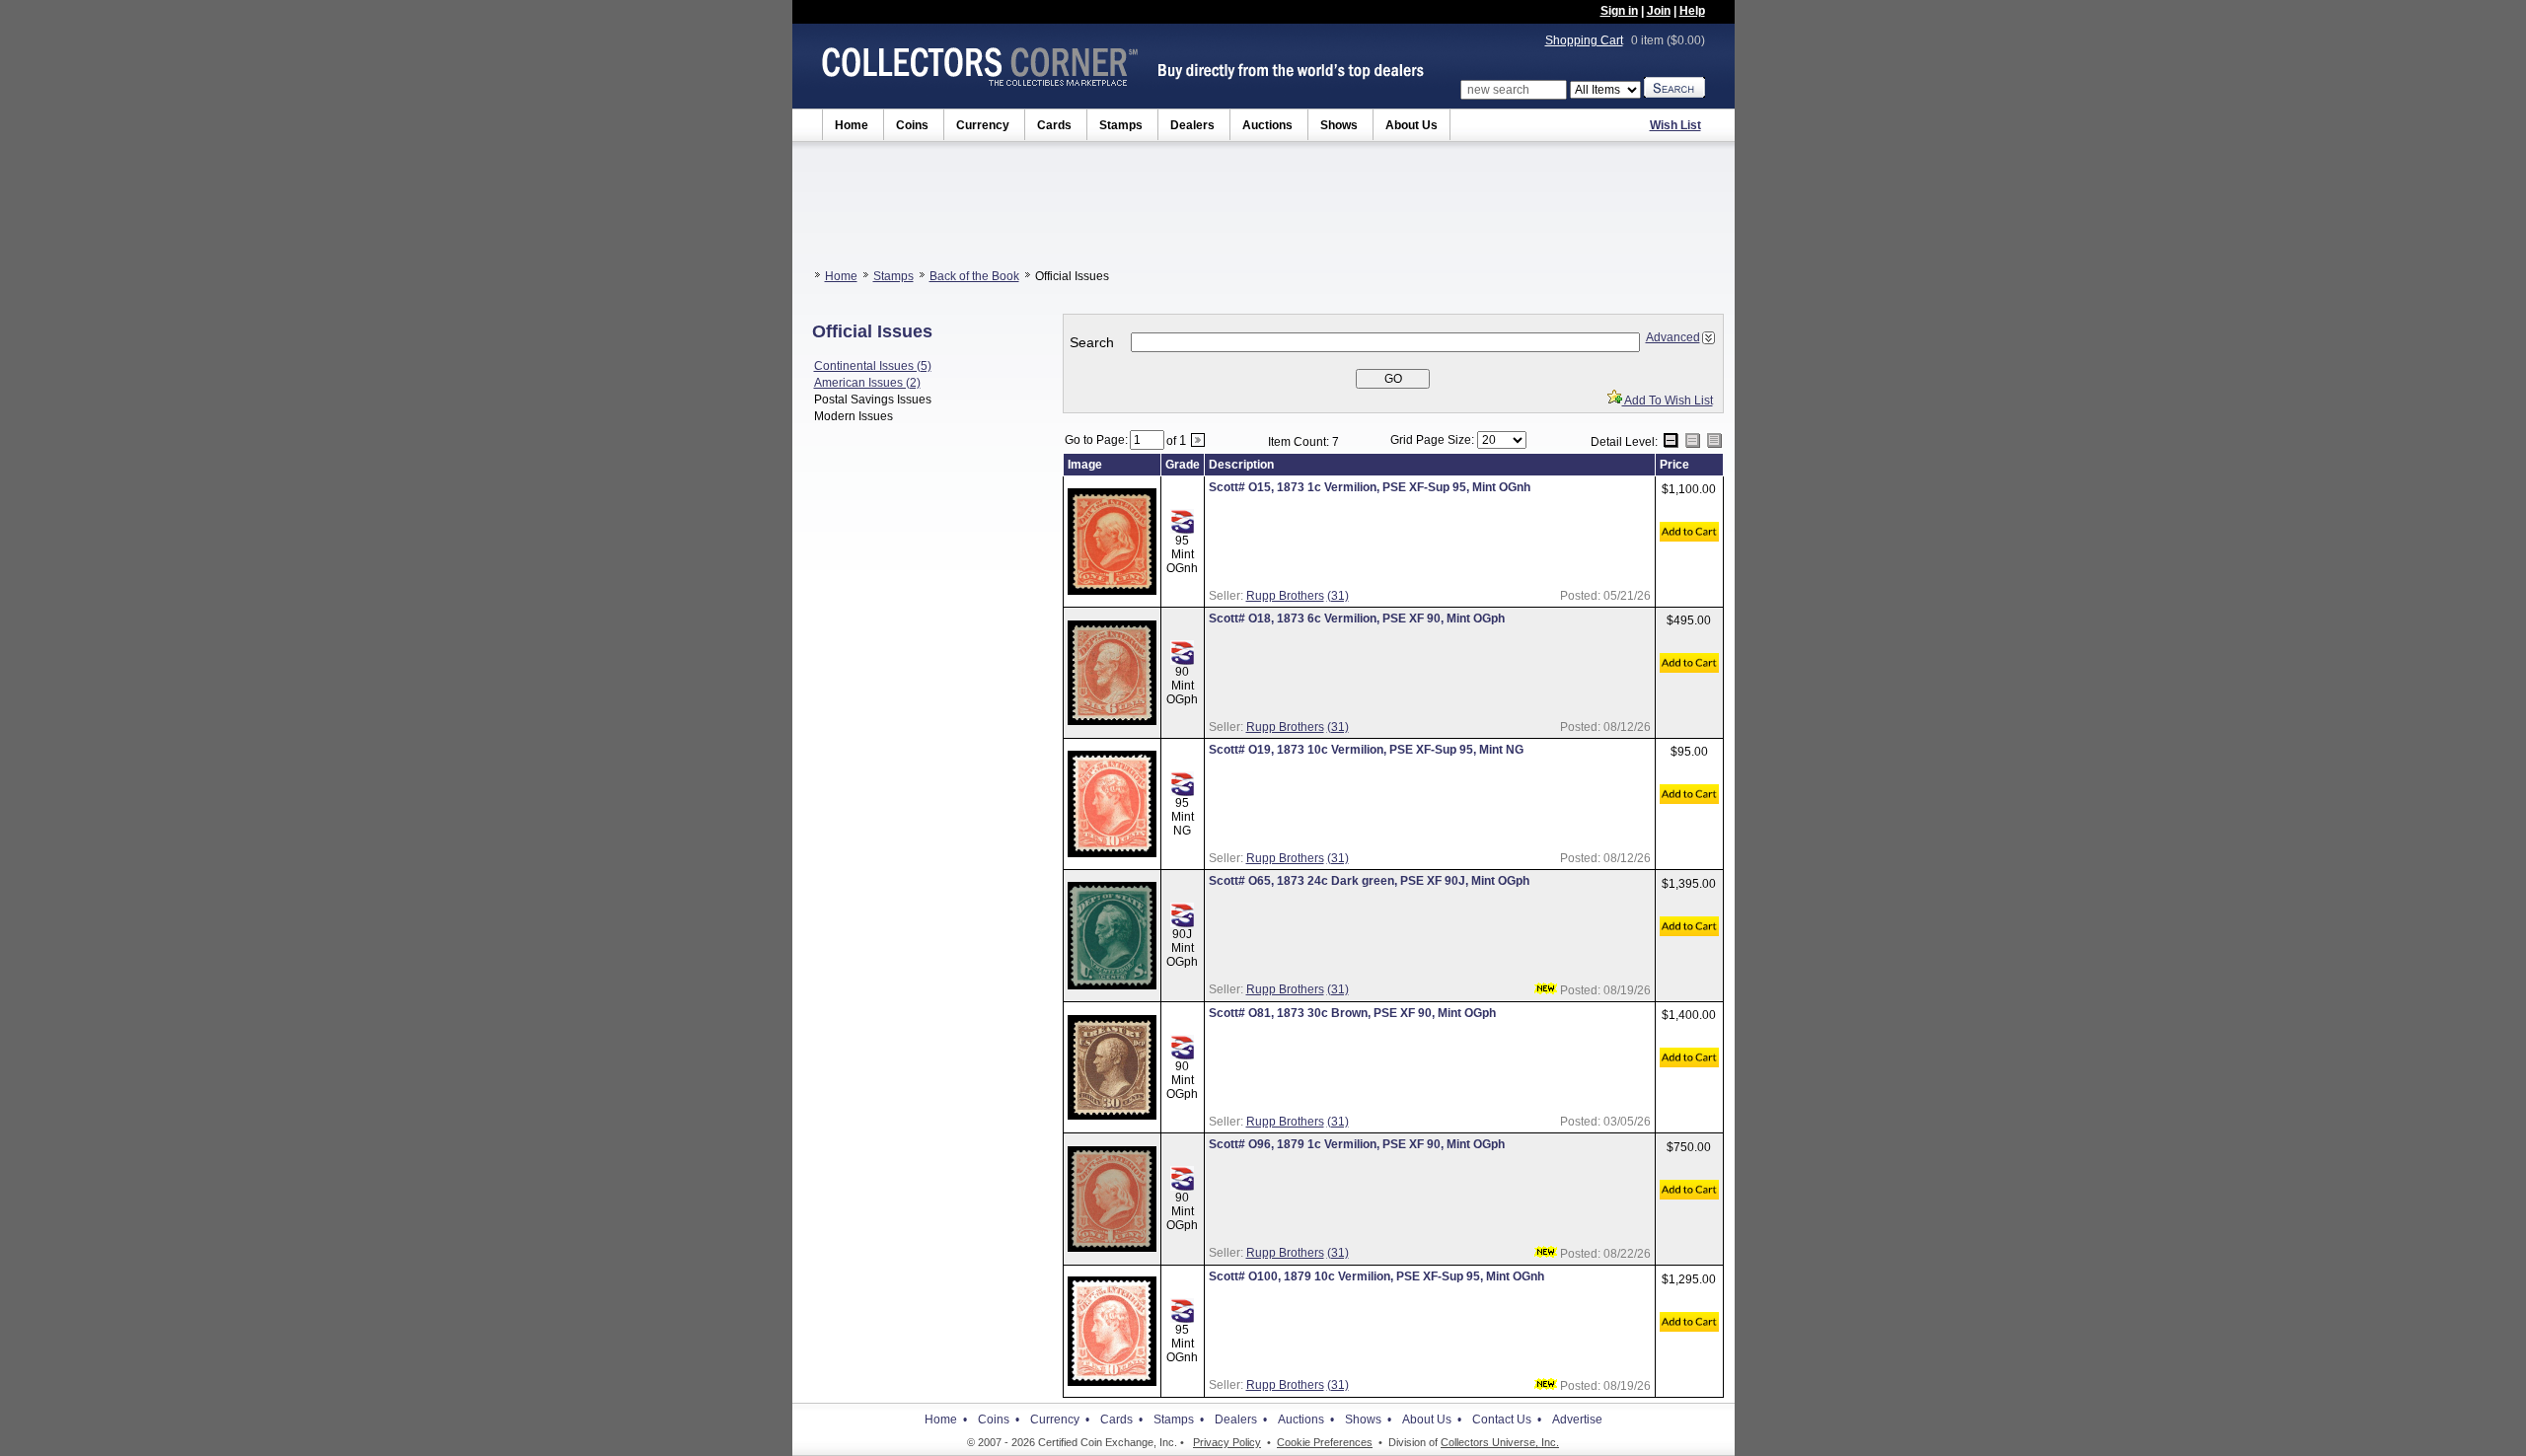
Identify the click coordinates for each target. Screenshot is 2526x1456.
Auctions (1267, 125)
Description (1241, 465)
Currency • (1060, 1420)
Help (1692, 11)
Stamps (1121, 125)
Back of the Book (974, 276)
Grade (1183, 465)
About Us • (1432, 1420)
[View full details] (1112, 591)
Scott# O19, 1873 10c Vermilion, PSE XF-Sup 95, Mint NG (1366, 750)
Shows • (1368, 1420)
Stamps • (1179, 1420)
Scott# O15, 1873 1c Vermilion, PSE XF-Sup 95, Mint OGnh (1370, 487)
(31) (1338, 596)
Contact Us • (1507, 1420)
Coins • (999, 1420)
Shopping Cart (1584, 40)
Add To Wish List (1668, 400)
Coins (912, 125)
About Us (1412, 125)
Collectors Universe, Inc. (1500, 1442)
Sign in (1619, 11)
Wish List (1675, 125)
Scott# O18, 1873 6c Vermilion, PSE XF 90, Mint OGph (1357, 619)
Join (1659, 11)
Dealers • (1241, 1420)
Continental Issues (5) (873, 366)
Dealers (1192, 125)
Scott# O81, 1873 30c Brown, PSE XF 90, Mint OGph (1352, 1013)
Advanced (1673, 337)
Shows (1339, 125)
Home (852, 125)
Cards (1054, 125)
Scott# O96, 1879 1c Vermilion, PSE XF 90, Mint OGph (1357, 1144)
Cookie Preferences (1325, 1442)
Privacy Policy (1227, 1442)
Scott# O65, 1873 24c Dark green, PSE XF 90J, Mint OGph (1369, 881)
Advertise (1577, 1420)
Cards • (1121, 1420)
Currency (983, 125)
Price (1674, 465)
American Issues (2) (867, 383)
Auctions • (1306, 1420)
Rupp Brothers (1285, 596)
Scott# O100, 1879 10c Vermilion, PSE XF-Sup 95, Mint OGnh (1376, 1276)
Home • (946, 1420)
